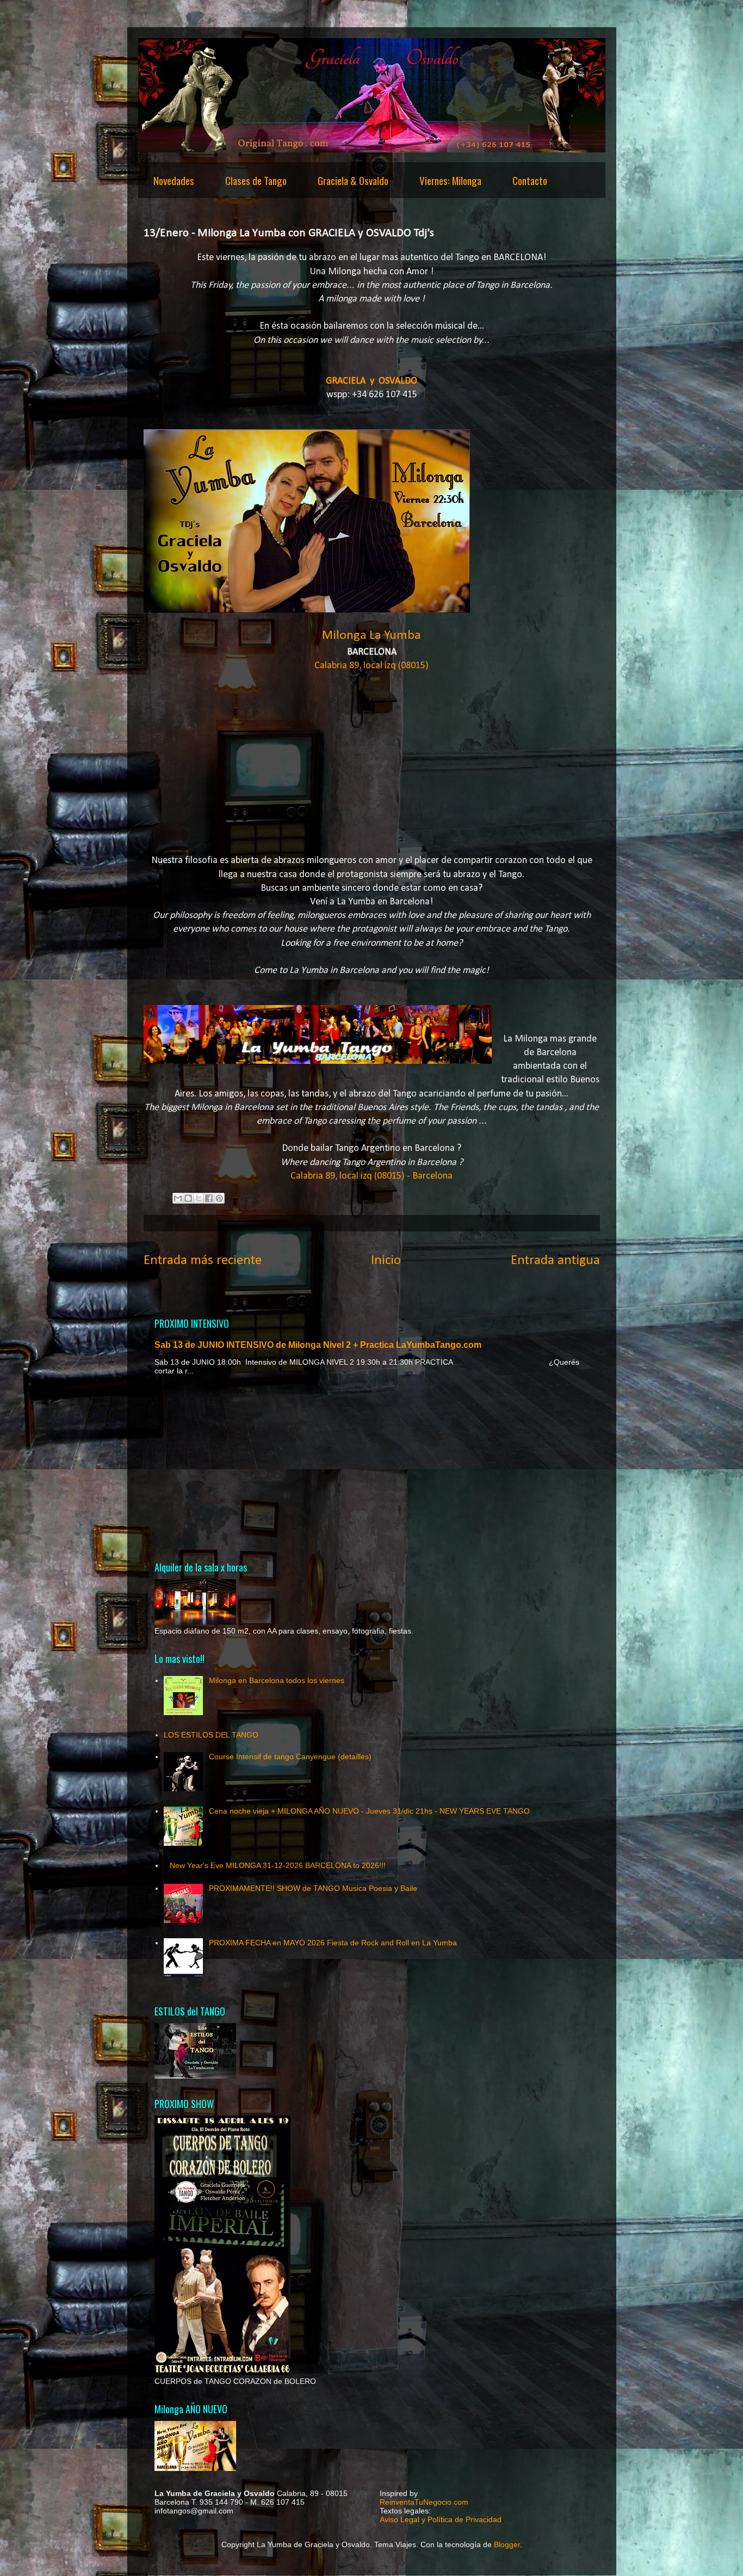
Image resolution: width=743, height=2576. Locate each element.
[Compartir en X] (199, 1198)
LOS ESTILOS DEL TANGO (211, 1735)
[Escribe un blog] (188, 1198)
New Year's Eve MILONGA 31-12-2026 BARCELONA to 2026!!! (278, 1865)
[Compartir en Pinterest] (219, 1198)
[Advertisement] (372, 1468)
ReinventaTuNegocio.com (424, 2502)
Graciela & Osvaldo (353, 180)
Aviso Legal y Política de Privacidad (441, 2519)
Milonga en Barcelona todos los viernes (277, 1680)
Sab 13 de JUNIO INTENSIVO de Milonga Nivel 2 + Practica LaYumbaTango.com (318, 1345)
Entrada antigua (555, 1261)
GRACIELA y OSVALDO (371, 381)
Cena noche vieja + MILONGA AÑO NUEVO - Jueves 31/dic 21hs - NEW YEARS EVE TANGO (369, 1811)
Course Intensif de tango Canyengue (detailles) (290, 1757)
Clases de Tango (256, 180)
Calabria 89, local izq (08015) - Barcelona (371, 1176)
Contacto (530, 180)
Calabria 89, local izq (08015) (371, 666)
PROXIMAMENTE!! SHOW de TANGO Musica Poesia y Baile (313, 1888)
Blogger (507, 2544)
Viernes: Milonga (450, 180)
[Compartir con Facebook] (209, 1198)
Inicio (386, 1261)
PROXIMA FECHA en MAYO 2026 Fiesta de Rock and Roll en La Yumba (333, 1943)
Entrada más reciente (203, 1261)
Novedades (174, 180)
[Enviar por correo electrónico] (178, 1198)
